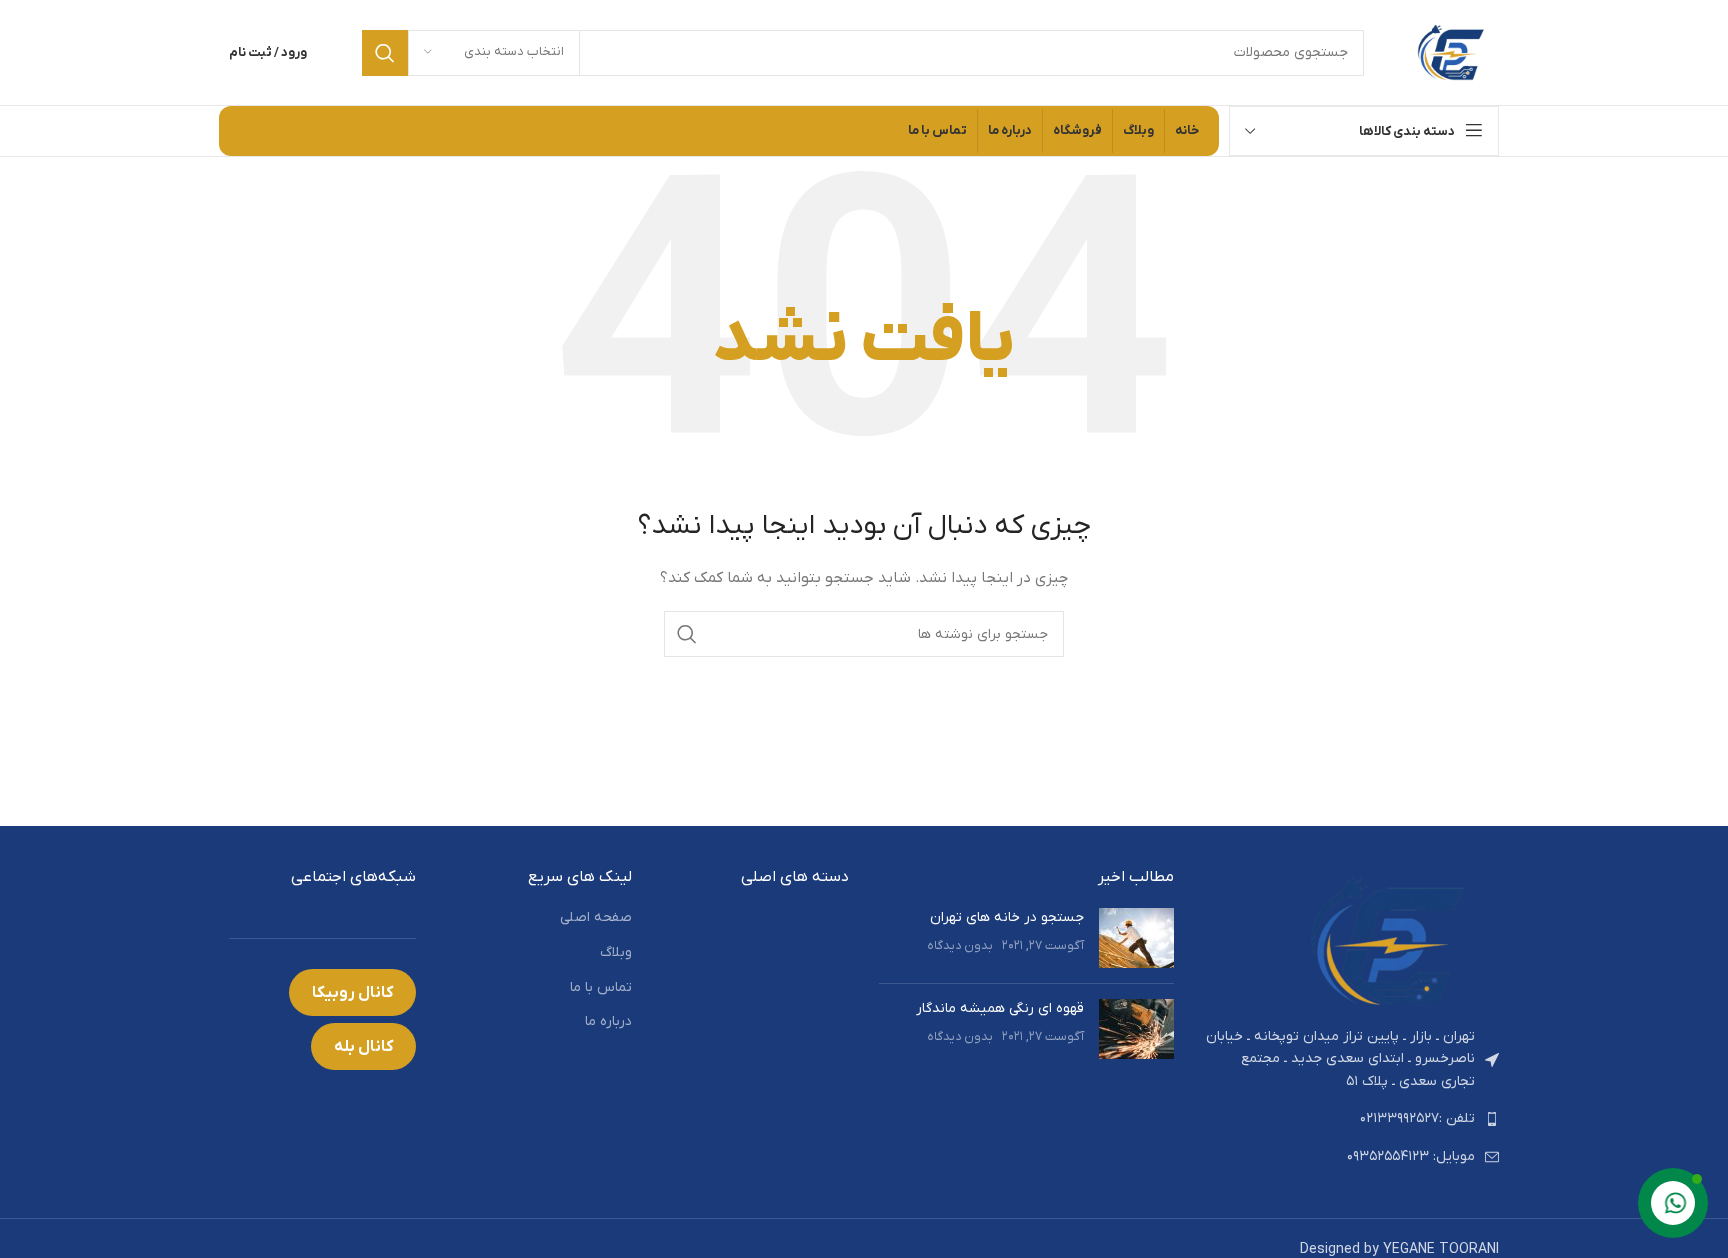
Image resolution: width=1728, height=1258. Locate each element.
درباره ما (608, 1021)
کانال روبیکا (352, 993)
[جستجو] (385, 53)
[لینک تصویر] (1389, 940)
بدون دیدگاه (960, 946)
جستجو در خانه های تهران (1007, 917)
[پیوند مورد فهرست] (1351, 1119)
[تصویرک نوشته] (1136, 938)
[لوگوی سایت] (1451, 51)
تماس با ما (601, 987)
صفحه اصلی (596, 917)
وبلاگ (616, 952)
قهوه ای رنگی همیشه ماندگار (1000, 1008)
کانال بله (363, 1047)
